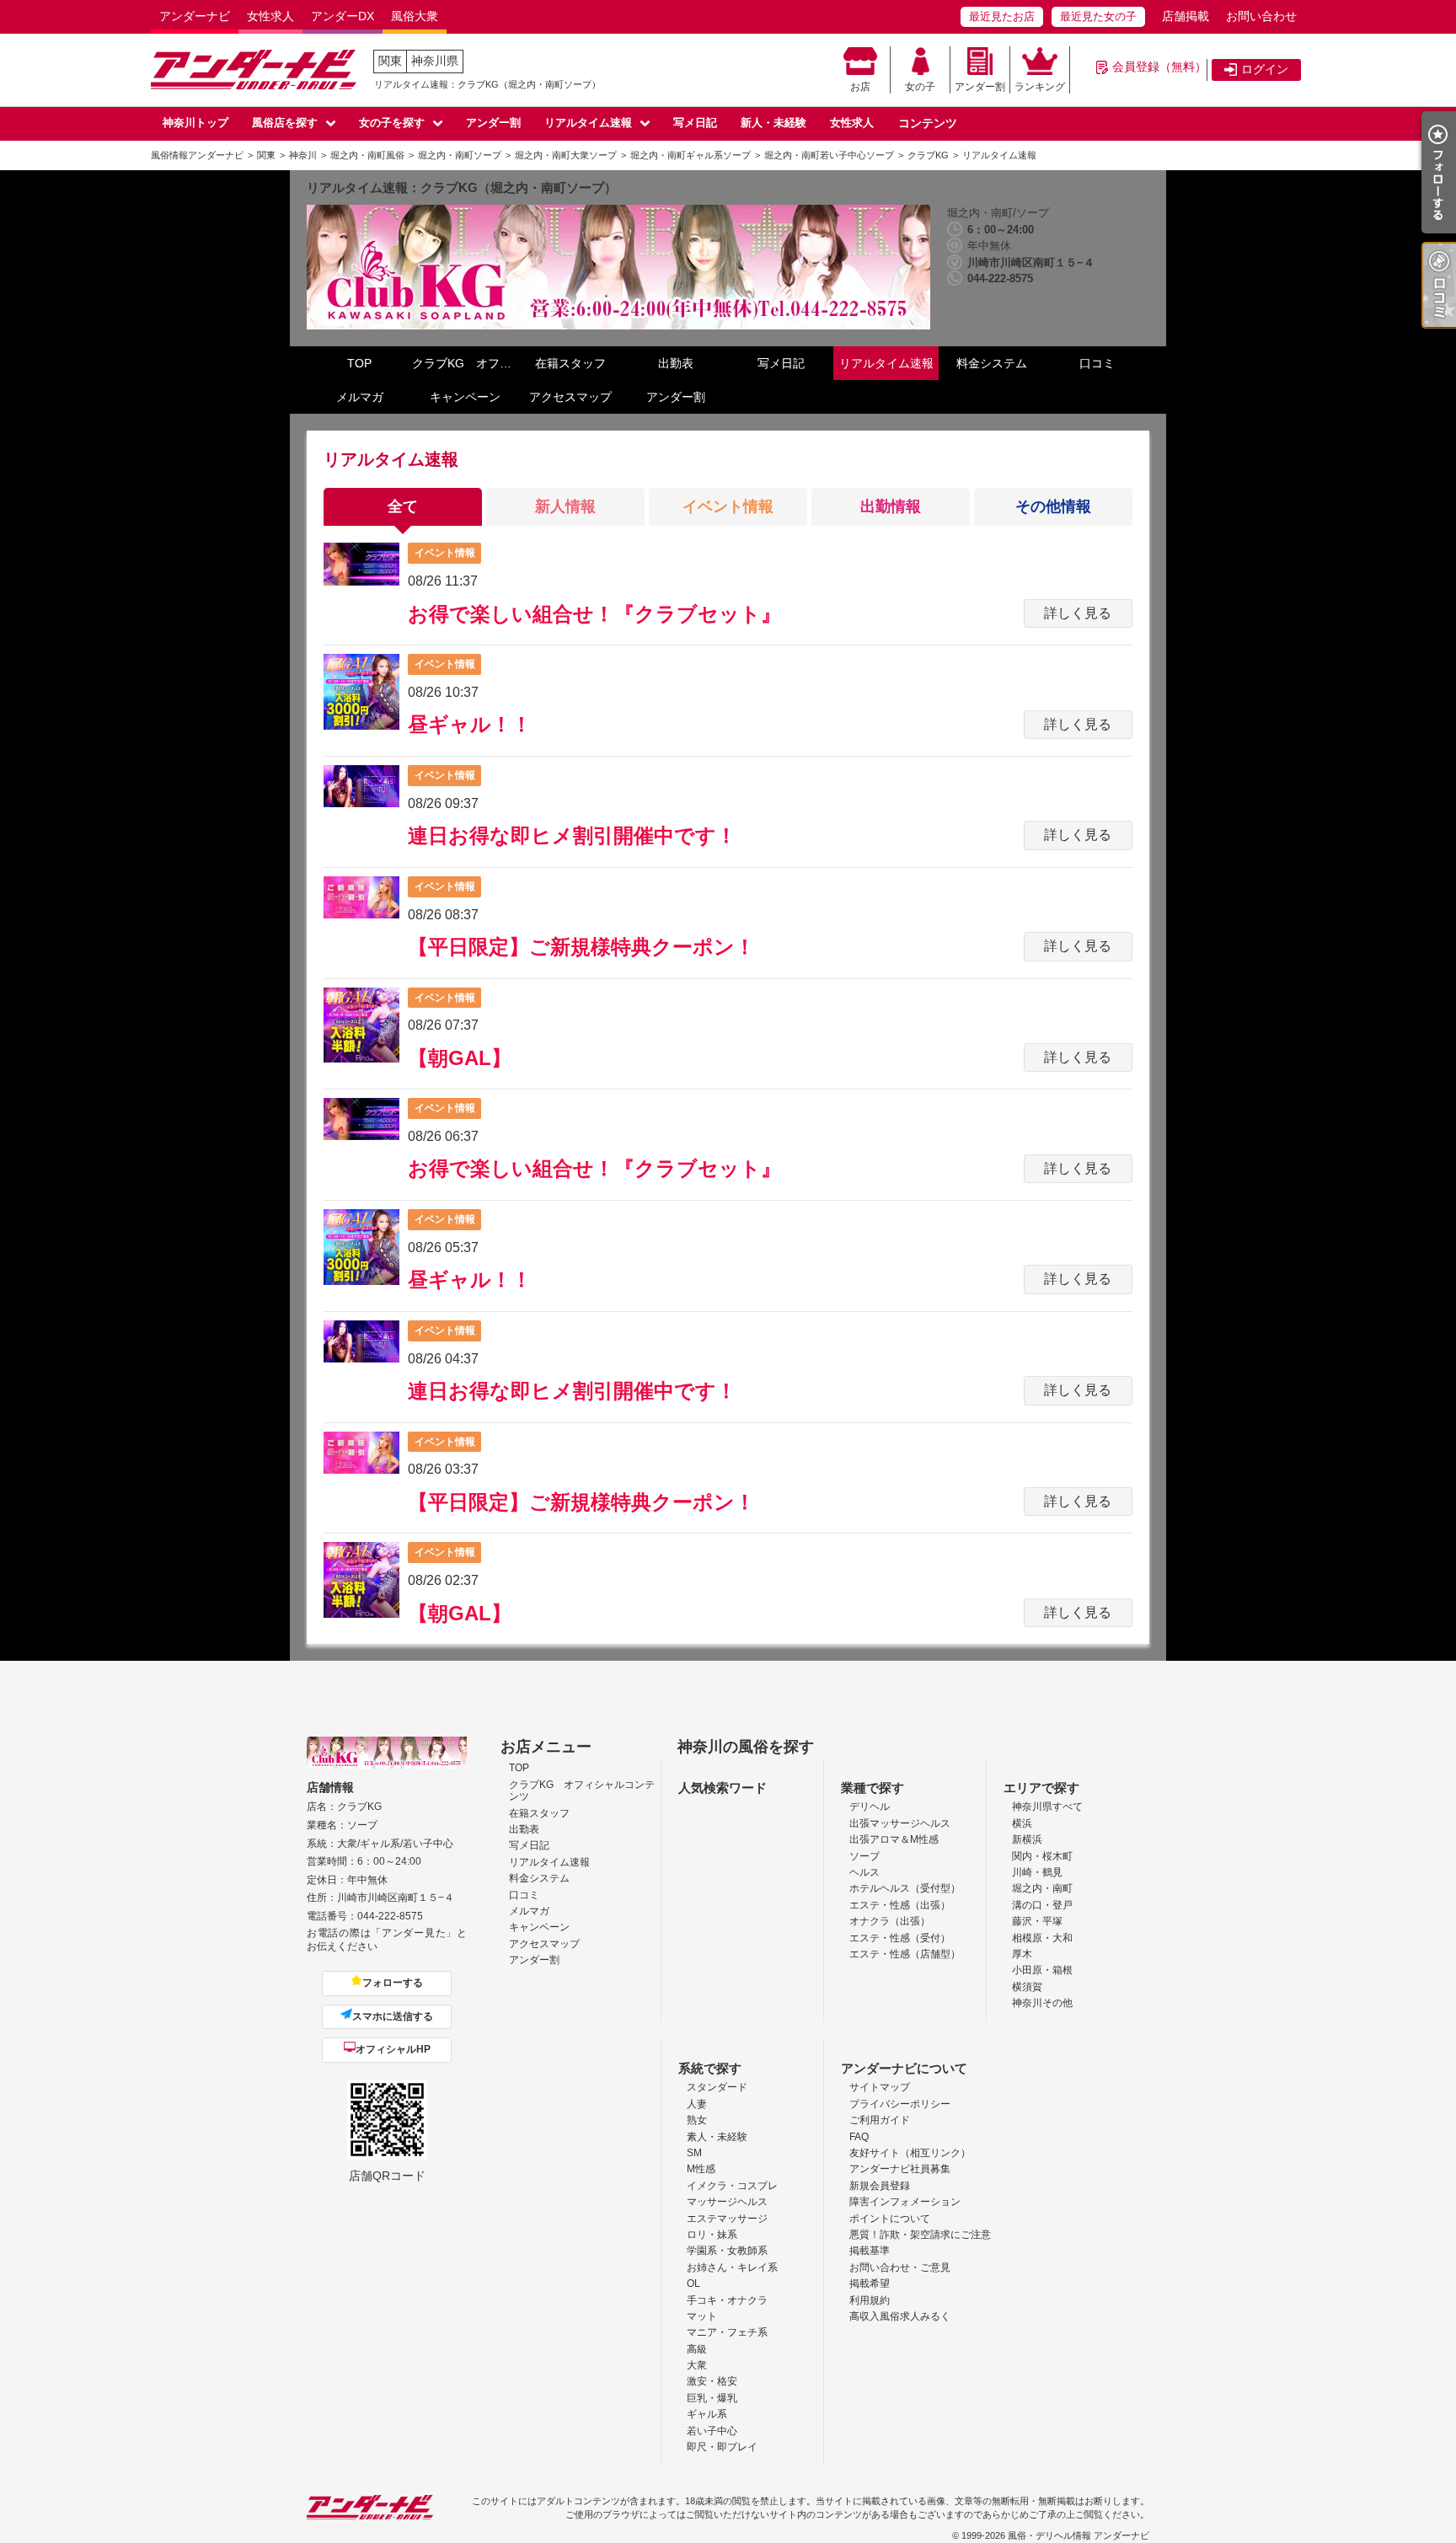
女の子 (920, 87)
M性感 (701, 2169)
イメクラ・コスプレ (732, 2186)
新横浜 (1027, 1839)
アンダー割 (980, 87)
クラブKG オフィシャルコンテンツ (465, 363)
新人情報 (565, 506)
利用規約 (870, 2300)
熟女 (697, 2120)
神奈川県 (435, 61)
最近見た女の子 (1098, 16)
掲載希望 (870, 2283)
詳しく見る (1078, 613)
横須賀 (1027, 1987)
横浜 (1022, 1823)
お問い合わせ (1261, 16)
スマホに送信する (393, 2016)
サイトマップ (880, 2087)
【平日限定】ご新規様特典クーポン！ (581, 947)
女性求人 (270, 16)
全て (403, 506)
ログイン (1265, 69)
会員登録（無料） (1159, 67)
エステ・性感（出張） (900, 1905)
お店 (860, 87)
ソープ (864, 1856)
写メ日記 (695, 123)
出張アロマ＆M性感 (894, 1839)
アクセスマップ (570, 397)
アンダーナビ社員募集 (900, 2169)
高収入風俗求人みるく (900, 2316)
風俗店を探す (285, 123)
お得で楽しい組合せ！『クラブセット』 (594, 614)
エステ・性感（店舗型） (905, 1954)
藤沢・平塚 (1037, 1921)
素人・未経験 (717, 2137)
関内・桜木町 (1042, 1856)
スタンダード (717, 2087)
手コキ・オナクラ (727, 2300)
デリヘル (870, 1807)
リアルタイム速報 (588, 123)
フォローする (393, 1983)
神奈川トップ (195, 123)
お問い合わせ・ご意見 (900, 2267)
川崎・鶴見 (1037, 1872)
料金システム (992, 363)
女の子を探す (392, 123)
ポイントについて (890, 2219)
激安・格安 (712, 2381)
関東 (390, 61)
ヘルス (864, 1872)
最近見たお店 (1002, 16)
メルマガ (360, 397)
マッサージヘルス (727, 2202)
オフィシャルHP (393, 2049)
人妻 (697, 2104)
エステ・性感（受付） (900, 1938)
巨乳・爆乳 (712, 2398)
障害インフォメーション (905, 2202)
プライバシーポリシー (900, 2104)
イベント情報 (728, 506)
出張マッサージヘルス (900, 1823)
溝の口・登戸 (1042, 1905)
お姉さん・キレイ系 (732, 2267)
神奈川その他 (1042, 2003)
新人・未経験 (773, 123)
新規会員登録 (880, 2186)
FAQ (859, 2137)
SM (694, 2153)
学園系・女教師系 (727, 2251)
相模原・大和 (1042, 1938)
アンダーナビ (195, 16)
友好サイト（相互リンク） (910, 2153)
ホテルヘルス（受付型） (905, 1888)
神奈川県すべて (1047, 1807)
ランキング (1040, 87)
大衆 (697, 2365)
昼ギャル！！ (470, 724)
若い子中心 (712, 2431)
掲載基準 (870, 2251)
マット (702, 2316)
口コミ (1097, 363)
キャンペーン (465, 397)
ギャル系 (707, 2414)
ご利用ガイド (880, 2120)
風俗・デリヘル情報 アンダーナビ (1079, 2535)
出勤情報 (891, 506)
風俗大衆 (415, 16)
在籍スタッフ (570, 363)
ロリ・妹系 (712, 2235)
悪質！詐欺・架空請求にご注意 (920, 2235)
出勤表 (676, 363)
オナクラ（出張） (890, 1921)
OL (693, 2283)
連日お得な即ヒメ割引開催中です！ (572, 835)
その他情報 (1053, 506)
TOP (359, 363)
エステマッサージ (727, 2219)
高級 (697, 2349)
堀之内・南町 (1042, 1888)
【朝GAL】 (460, 1058)
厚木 (1022, 1954)
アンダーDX (343, 16)
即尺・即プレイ (722, 2447)
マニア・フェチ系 (727, 2332)
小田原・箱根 (1042, 1970)
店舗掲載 (1186, 16)
